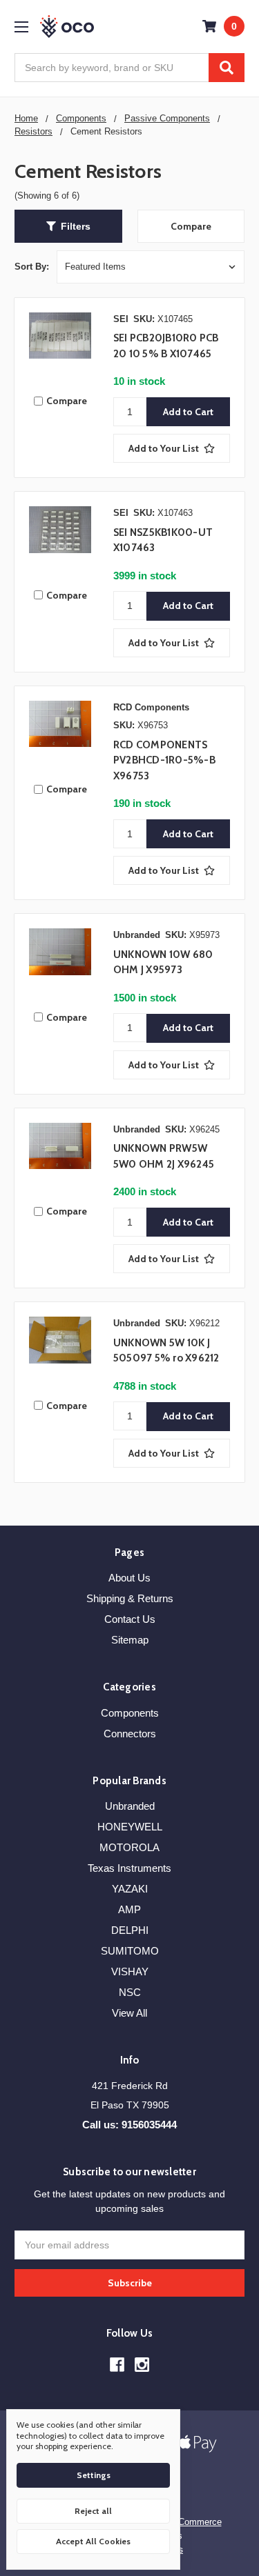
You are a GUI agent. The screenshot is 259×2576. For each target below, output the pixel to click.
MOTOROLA (129, 1847)
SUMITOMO (130, 1951)
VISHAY (130, 1971)
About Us (129, 1578)
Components (130, 1713)
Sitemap (130, 1640)
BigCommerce (193, 2522)
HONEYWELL (130, 1827)
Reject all (93, 2511)
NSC (130, 1992)
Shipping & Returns (130, 1598)
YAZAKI (130, 1889)
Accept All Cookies (93, 2541)
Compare (191, 226)
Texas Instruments (129, 1868)
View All (129, 2013)
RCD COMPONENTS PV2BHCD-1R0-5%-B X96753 (164, 760)
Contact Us (130, 1619)
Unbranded (130, 1806)
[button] (68, 226)
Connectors (130, 1734)
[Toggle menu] (21, 27)
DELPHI (130, 1930)
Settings (94, 2475)
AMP (129, 1909)
